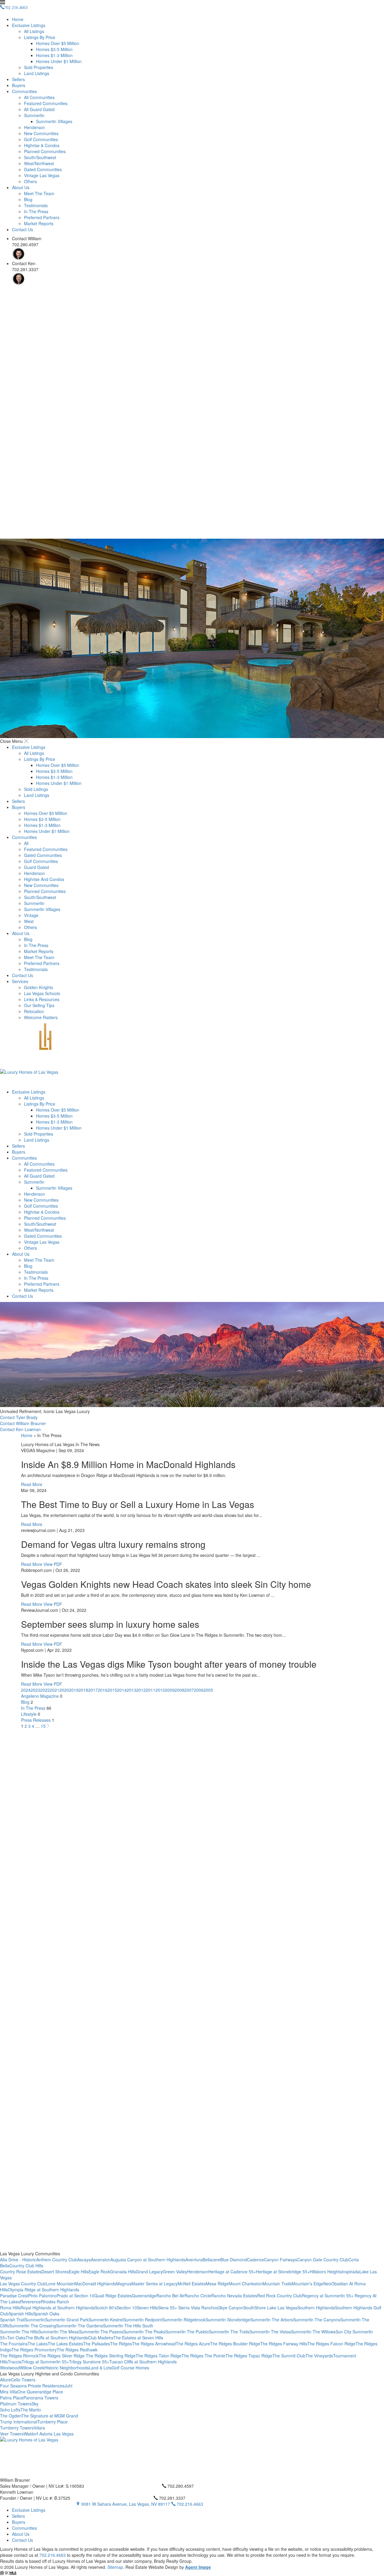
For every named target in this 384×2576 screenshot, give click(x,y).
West (29, 921)
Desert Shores (55, 2272)
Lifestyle (29, 1714)
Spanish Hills (21, 2314)
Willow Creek (32, 2368)
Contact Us (22, 229)
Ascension (101, 2260)
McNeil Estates (192, 2284)
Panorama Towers (41, 2398)
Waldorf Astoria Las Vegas (49, 2434)
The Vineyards (319, 2356)
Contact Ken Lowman (20, 1429)
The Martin (31, 2410)
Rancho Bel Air (170, 2296)
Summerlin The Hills (19, 2332)
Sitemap (115, 2567)
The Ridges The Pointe (203, 2356)
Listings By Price (40, 37)
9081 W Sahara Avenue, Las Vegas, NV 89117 (126, 2504)
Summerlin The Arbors (272, 2320)
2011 (151, 1690)
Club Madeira (101, 2338)
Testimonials (36, 205)
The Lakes (38, 2344)
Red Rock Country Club (279, 2296)
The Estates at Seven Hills (138, 2338)
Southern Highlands (316, 2308)
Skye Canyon (231, 2308)
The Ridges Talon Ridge (159, 2356)
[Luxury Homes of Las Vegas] (192, 1056)
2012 (141, 1690)
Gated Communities (43, 169)
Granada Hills (123, 2272)
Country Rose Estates (21, 2272)
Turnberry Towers (17, 2428)
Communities (24, 91)
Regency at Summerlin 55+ (328, 2296)
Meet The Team (39, 193)
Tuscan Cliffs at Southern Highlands (143, 2362)
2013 (131, 1690)
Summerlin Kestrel (106, 2320)
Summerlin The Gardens (79, 2326)
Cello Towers (23, 2380)
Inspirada (351, 2272)
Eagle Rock (99, 2272)
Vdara (39, 2428)
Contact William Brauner (23, 1423)
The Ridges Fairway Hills (284, 2344)
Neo (327, 2284)
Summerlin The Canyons (317, 2320)
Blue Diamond (234, 2260)
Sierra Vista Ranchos (198, 2308)
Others (30, 181)
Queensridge (144, 2296)
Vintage (31, 915)
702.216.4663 (189, 2504)
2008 (179, 1690)
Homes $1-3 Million (54, 55)
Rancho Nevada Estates (234, 2296)
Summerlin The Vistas (270, 2332)
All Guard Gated (39, 109)
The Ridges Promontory (34, 2350)
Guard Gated (36, 867)
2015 (112, 1690)
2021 (55, 1690)
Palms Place (12, 2398)
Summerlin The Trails (229, 2332)
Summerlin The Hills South (128, 2326)
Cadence (255, 2260)
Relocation (34, 1011)
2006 (199, 1690)
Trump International (19, 2422)
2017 (93, 1690)
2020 (64, 1690)
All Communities (39, 97)
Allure (5, 2380)
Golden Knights (39, 987)
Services (20, 981)
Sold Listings (36, 789)
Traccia (15, 2362)
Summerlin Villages (54, 121)
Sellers (18, 79)
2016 (103, 1690)
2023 (35, 1690)
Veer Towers (12, 2434)
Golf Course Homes (130, 2368)
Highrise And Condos (44, 879)
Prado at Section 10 (75, 2296)
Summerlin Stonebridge (228, 2320)
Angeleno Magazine (40, 1696)
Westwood (10, 2368)
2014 (122, 1690)
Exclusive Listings (29, 25)
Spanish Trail (12, 2320)
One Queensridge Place (40, 2392)
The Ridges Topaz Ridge (249, 2356)
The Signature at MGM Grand (50, 2416)
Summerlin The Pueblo (187, 2332)
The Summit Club (289, 2356)
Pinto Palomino (42, 2296)
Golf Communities (41, 139)
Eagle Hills (79, 2272)
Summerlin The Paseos (101, 2332)
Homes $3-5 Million (54, 49)
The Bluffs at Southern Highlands (57, 2338)
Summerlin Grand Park (67, 2320)
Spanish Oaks (46, 2314)
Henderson (34, 127)
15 (43, 1726)
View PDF (53, 1564)
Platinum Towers (16, 2404)
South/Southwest (40, 157)
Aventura (194, 2260)
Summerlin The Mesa (58, 2332)
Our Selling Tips (39, 1005)
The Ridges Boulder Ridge (235, 2344)
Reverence (30, 2302)
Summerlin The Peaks (144, 2332)
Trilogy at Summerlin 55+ (45, 2362)
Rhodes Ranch (55, 2302)
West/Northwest (39, 163)
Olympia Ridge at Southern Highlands (43, 2290)
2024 (26, 1690)
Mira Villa (9, 2392)
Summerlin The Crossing (33, 2326)
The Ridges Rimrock (19, 2356)
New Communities (41, 133)
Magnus (124, 2284)
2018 (83, 1690)
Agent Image (198, 2567)
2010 (160, 1690)
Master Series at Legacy (154, 2284)
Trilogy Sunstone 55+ (89, 2362)
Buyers (19, 85)
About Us (21, 187)
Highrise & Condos (42, 145)
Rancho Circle (198, 2296)
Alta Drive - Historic (18, 2260)
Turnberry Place (52, 2422)
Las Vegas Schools (42, 993)
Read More (32, 1484)
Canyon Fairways (280, 2260)
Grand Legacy (149, 2272)
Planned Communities (45, 151)
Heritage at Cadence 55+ (232, 2272)
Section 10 (127, 2308)
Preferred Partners (42, 217)
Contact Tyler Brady (19, 1417)
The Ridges (121, 2344)
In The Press (36, 211)
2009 (170, 1690)
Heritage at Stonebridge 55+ (283, 2272)
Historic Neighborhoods (67, 2368)
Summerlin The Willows (313, 2332)
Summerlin (34, 115)
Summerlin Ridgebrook (184, 2320)
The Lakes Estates (65, 2344)
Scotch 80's (106, 2308)
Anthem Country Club (57, 2260)
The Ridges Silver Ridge (62, 2356)
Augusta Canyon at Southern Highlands (148, 2260)
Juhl (68, 2386)
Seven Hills (147, 2308)
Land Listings (37, 73)
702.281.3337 (172, 2498)
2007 (189, 1690)
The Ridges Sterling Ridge (111, 2356)
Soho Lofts (10, 2410)
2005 (208, 1690)
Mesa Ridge (217, 2284)
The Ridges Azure (193, 2344)
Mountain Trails (277, 2284)
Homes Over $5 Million (58, 43)
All (26, 843)
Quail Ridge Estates (113, 2296)
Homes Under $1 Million (59, 61)
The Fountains (14, 2344)
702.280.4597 (180, 2486)
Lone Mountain (60, 2284)
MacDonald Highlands (95, 2284)
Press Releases (36, 1720)
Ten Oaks (16, 2338)
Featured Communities (46, 103)
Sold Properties (39, 67)
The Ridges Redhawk (77, 2350)
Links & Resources (42, 999)
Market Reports (39, 223)
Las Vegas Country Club (23, 2284)
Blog (28, 199)
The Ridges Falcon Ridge (331, 2344)
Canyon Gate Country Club (323, 2260)
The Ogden (11, 2416)
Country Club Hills (26, 2266)
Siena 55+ (168, 2308)
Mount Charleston (246, 2284)
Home (18, 19)
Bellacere (211, 2260)
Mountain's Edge (307, 2284)
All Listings (34, 31)
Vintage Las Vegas (42, 175)
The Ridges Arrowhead (154, 2344)
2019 (74, 1690)
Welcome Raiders (41, 1017)
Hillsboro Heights (326, 2272)
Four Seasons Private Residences (32, 2386)
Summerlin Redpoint (143, 2320)
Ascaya (84, 2260)
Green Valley (175, 2272)
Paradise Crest (14, 2296)
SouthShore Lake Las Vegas (270, 2308)
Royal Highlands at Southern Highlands (58, 2308)
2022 (45, 1690)
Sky (35, 2404)
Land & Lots (100, 2368)
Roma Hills (10, 2308)
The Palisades (97, 2344)
